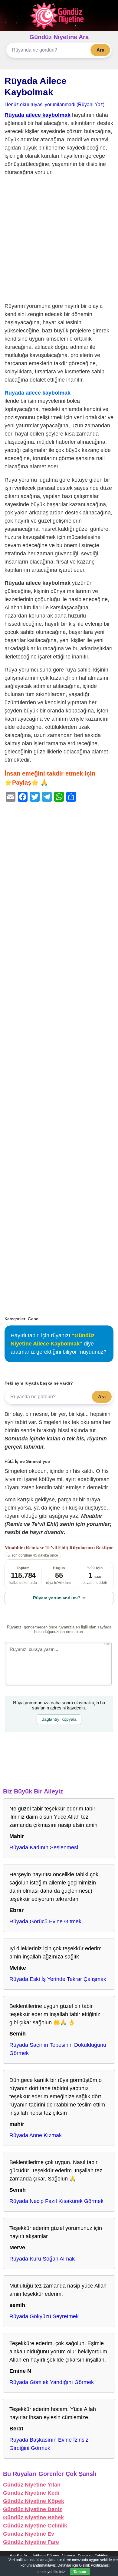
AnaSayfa (18, 2556)
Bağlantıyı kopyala (59, 1719)
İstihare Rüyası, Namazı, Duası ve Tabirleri (70, 2556)
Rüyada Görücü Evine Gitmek (45, 1921)
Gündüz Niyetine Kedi (31, 2493)
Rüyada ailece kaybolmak (38, 115)
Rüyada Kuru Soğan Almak (42, 2259)
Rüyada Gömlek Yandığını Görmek (52, 2382)
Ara (100, 50)
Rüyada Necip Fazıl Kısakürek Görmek (56, 2201)
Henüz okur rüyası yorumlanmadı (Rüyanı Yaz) (54, 104)
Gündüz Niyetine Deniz (33, 2509)
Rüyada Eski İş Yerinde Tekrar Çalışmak (58, 1979)
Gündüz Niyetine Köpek (34, 2501)
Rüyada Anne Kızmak (36, 2135)
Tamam (80, 2572)
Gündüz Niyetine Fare (31, 2542)
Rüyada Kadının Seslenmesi (44, 1847)
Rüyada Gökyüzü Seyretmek (44, 2316)
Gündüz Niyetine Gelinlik (35, 2526)
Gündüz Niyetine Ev (29, 2534)
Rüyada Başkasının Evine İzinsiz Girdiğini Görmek (49, 2444)
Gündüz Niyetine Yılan (32, 2485)
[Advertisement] (59, 241)
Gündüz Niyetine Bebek (33, 2517)
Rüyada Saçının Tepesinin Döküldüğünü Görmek (58, 2049)
